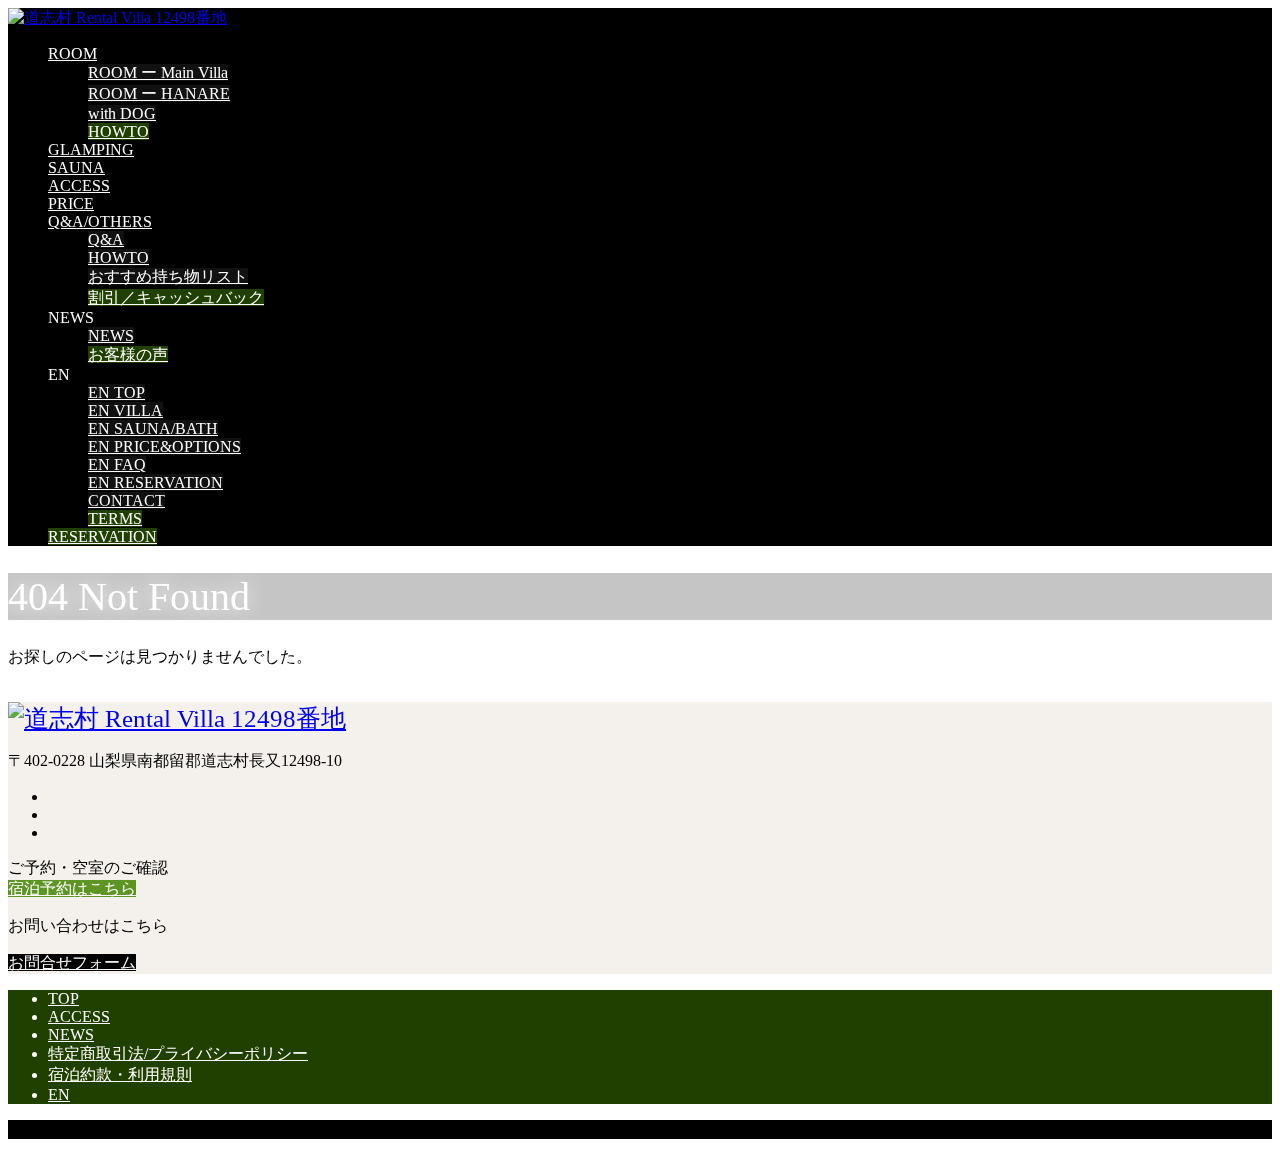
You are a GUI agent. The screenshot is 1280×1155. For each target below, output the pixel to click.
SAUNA (76, 167)
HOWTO (118, 131)
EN (59, 1094)
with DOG (122, 113)
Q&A (106, 239)
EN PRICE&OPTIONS (164, 446)
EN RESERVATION (155, 482)
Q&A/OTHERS (100, 221)
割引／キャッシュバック (176, 297)
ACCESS (79, 185)
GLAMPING (91, 149)
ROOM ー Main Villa (158, 72)
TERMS (115, 518)
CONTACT (126, 500)
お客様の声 (128, 354)
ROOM (72, 53)
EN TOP (116, 392)
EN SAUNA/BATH (153, 428)
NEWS (111, 335)
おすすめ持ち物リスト (168, 276)
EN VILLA (125, 410)
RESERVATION (102, 536)
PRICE (71, 203)
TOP (63, 998)
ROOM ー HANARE (159, 93)
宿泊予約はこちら (72, 888)
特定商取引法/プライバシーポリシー (178, 1053)
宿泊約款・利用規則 (120, 1074)
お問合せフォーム (72, 962)
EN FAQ (117, 464)
